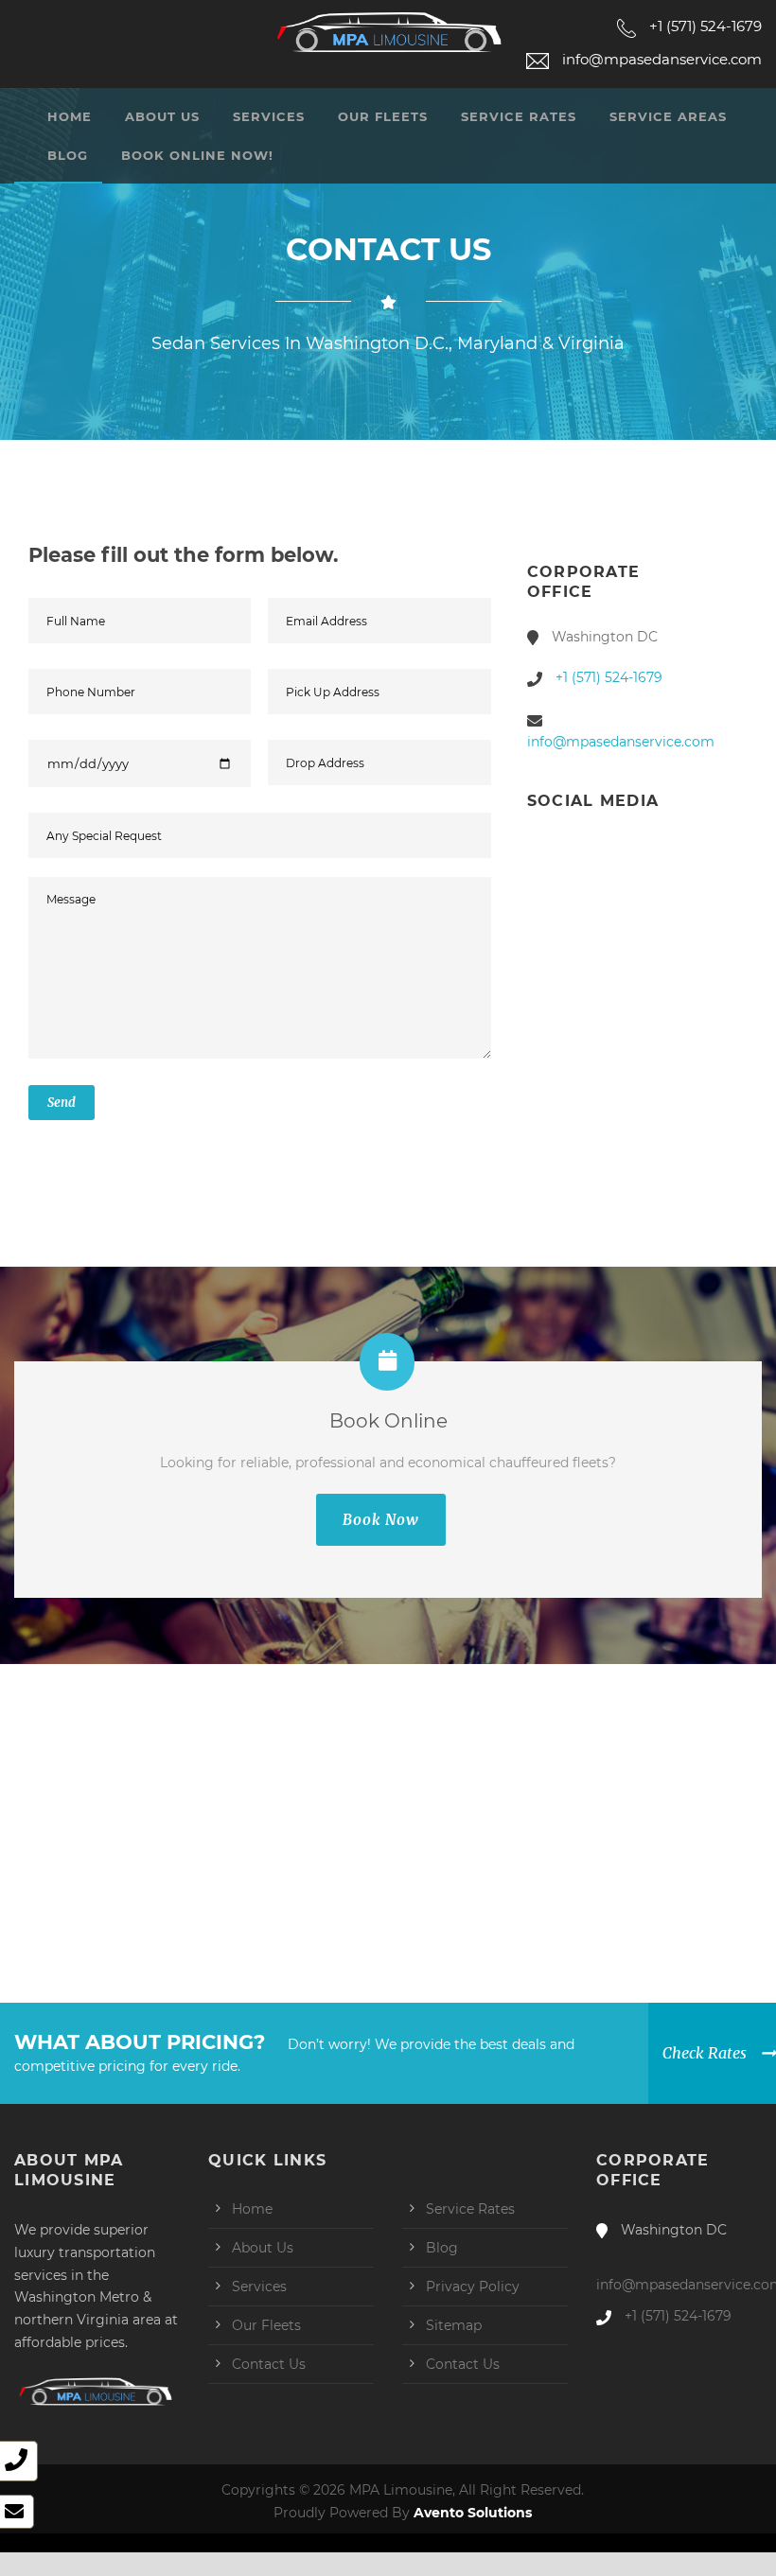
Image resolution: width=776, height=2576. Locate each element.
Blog (68, 155)
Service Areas (668, 116)
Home (70, 116)
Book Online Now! (197, 155)
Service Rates (519, 116)
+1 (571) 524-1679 (609, 677)
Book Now (381, 1520)
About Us (162, 116)
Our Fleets (383, 116)
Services (269, 116)
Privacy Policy (473, 2287)
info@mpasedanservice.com (621, 742)
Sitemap (454, 2325)
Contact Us (269, 2364)
